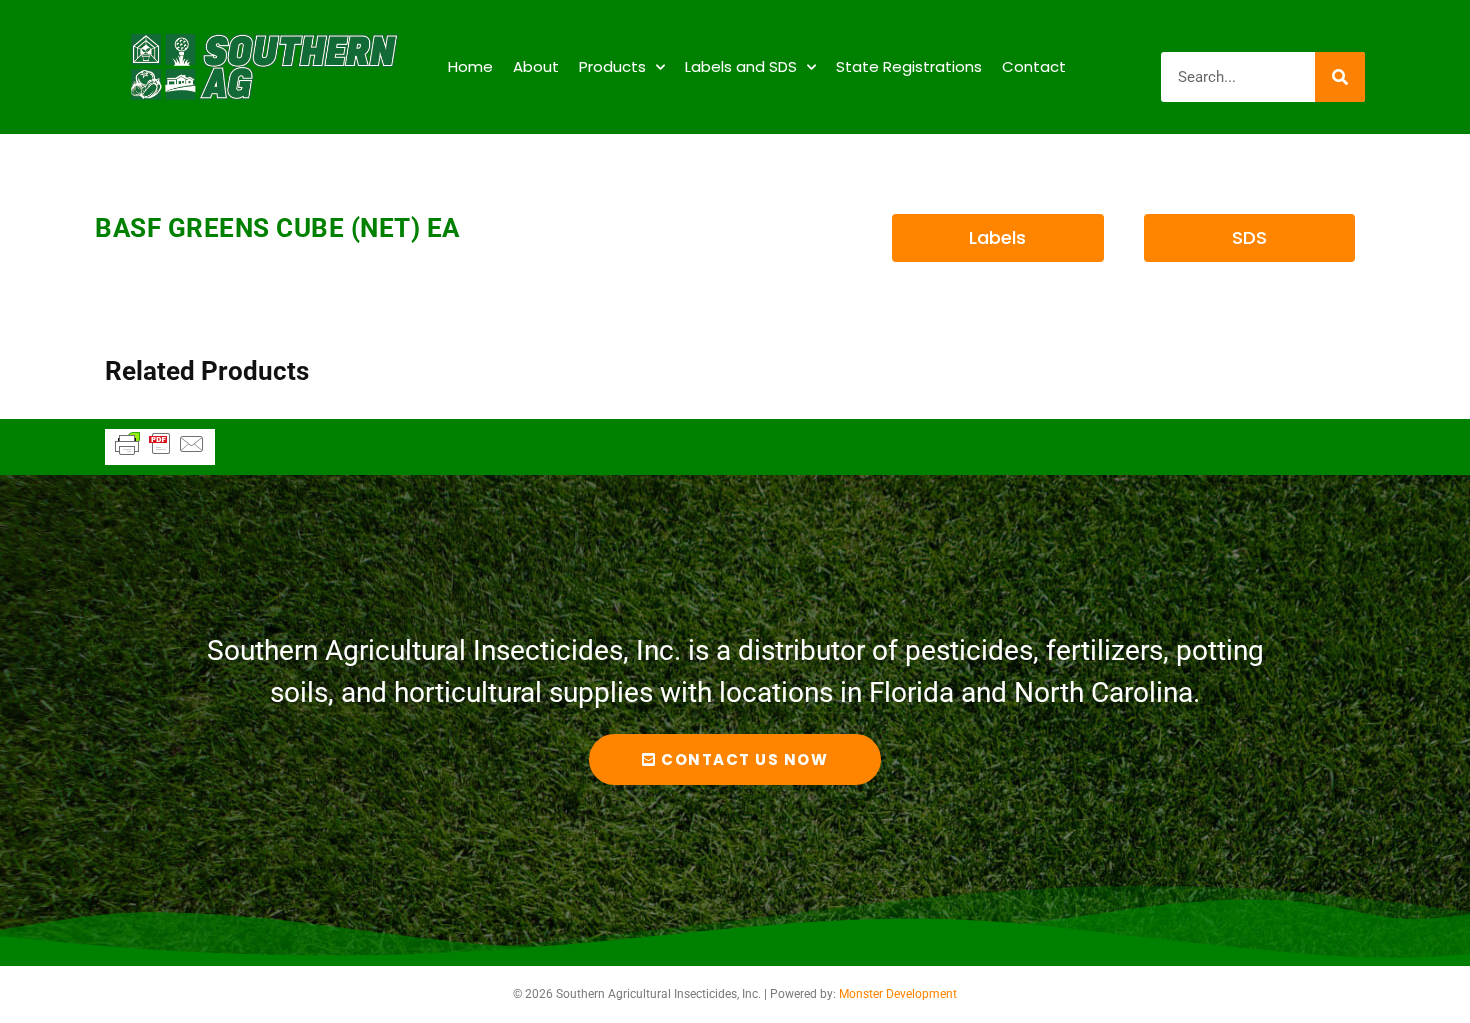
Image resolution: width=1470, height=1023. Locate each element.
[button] (997, 238)
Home (470, 66)
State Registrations (909, 66)
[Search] (1340, 77)
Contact (1034, 66)
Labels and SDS (741, 66)
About (536, 66)
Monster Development (898, 994)
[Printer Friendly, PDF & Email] (160, 453)
